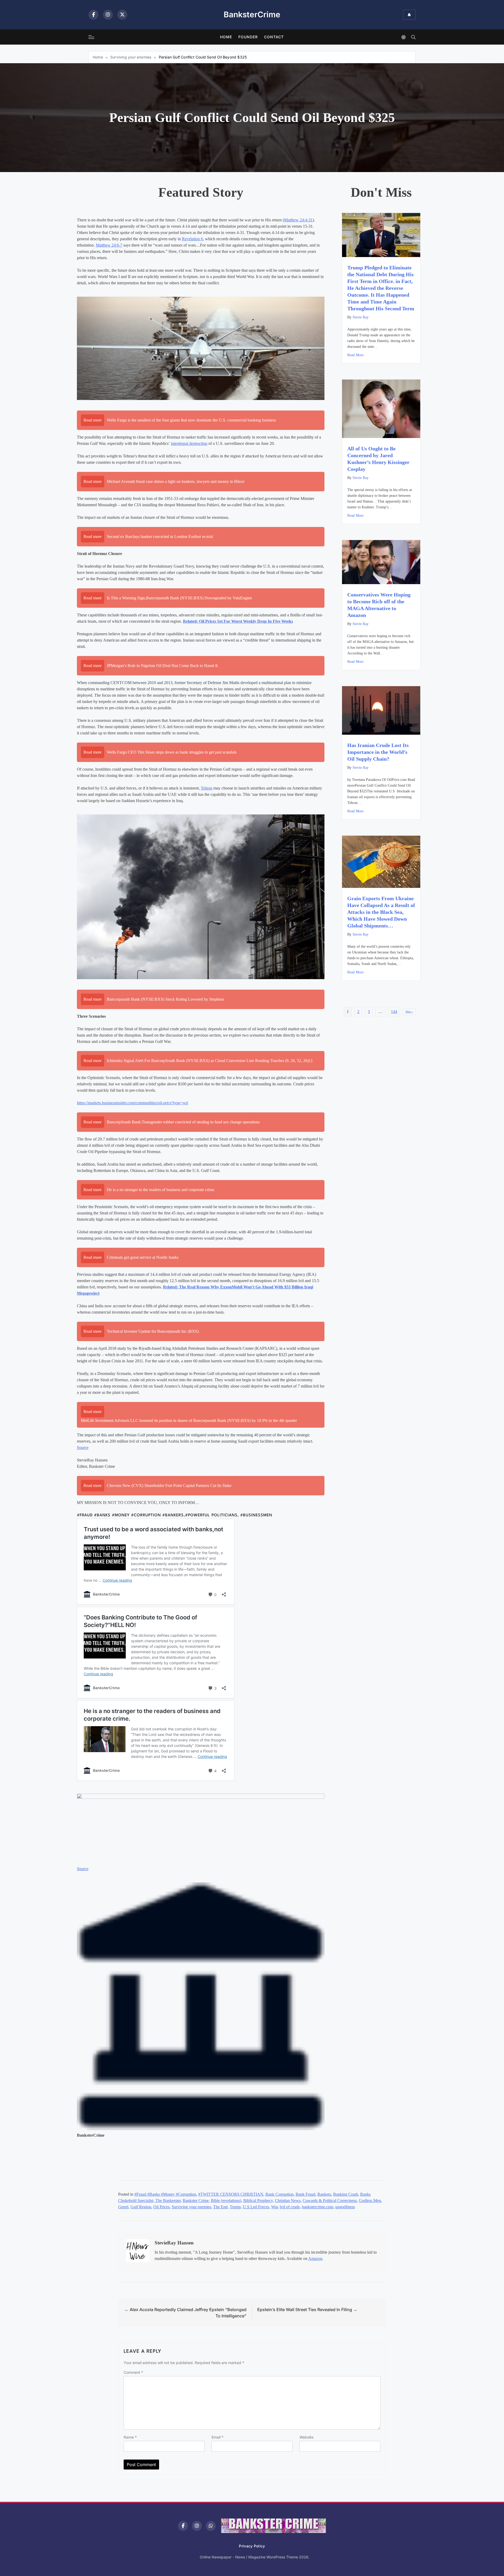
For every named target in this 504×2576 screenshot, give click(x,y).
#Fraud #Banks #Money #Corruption (165, 2194)
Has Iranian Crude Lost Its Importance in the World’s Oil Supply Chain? (378, 752)
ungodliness (345, 2207)
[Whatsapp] (211, 2526)
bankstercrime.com (317, 2207)
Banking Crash (346, 2194)
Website (306, 2437)
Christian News (288, 2201)
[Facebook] (93, 15)
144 (394, 1012)
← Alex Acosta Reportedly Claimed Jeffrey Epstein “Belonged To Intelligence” (185, 2313)
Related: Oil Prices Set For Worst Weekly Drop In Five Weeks (238, 621)
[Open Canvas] (91, 37)
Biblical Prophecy (258, 2201)
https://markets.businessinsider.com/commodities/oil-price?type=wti (132, 1103)
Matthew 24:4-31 (298, 220)
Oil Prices (161, 2207)
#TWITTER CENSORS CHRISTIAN (231, 2194)
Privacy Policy (252, 2546)
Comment (133, 2372)
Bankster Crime (196, 2201)
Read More (355, 355)
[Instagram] (108, 15)
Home (226, 37)
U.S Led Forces (256, 2207)
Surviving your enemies (191, 2207)
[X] (122, 15)
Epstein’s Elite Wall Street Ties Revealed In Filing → (307, 2310)
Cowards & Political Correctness (330, 2201)
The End (220, 2207)
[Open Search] (413, 37)
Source (83, 1447)
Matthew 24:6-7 (109, 245)
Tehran (207, 788)
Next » (409, 1012)
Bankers (324, 2194)
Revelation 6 (192, 239)
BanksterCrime (252, 14)
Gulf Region (141, 2207)
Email (217, 2437)
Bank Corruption (279, 2194)
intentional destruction (189, 443)
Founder (248, 37)
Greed (123, 2207)
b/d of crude (290, 2207)
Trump (235, 2207)
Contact (274, 37)
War (274, 2207)
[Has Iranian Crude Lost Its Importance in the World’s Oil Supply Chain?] (381, 733)
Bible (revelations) (226, 2201)
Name (130, 2437)
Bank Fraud (305, 2194)
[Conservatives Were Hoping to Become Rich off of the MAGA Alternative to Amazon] (381, 583)
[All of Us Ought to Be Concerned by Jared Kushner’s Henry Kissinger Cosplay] (381, 437)
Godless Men (370, 2201)
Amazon (315, 2258)
